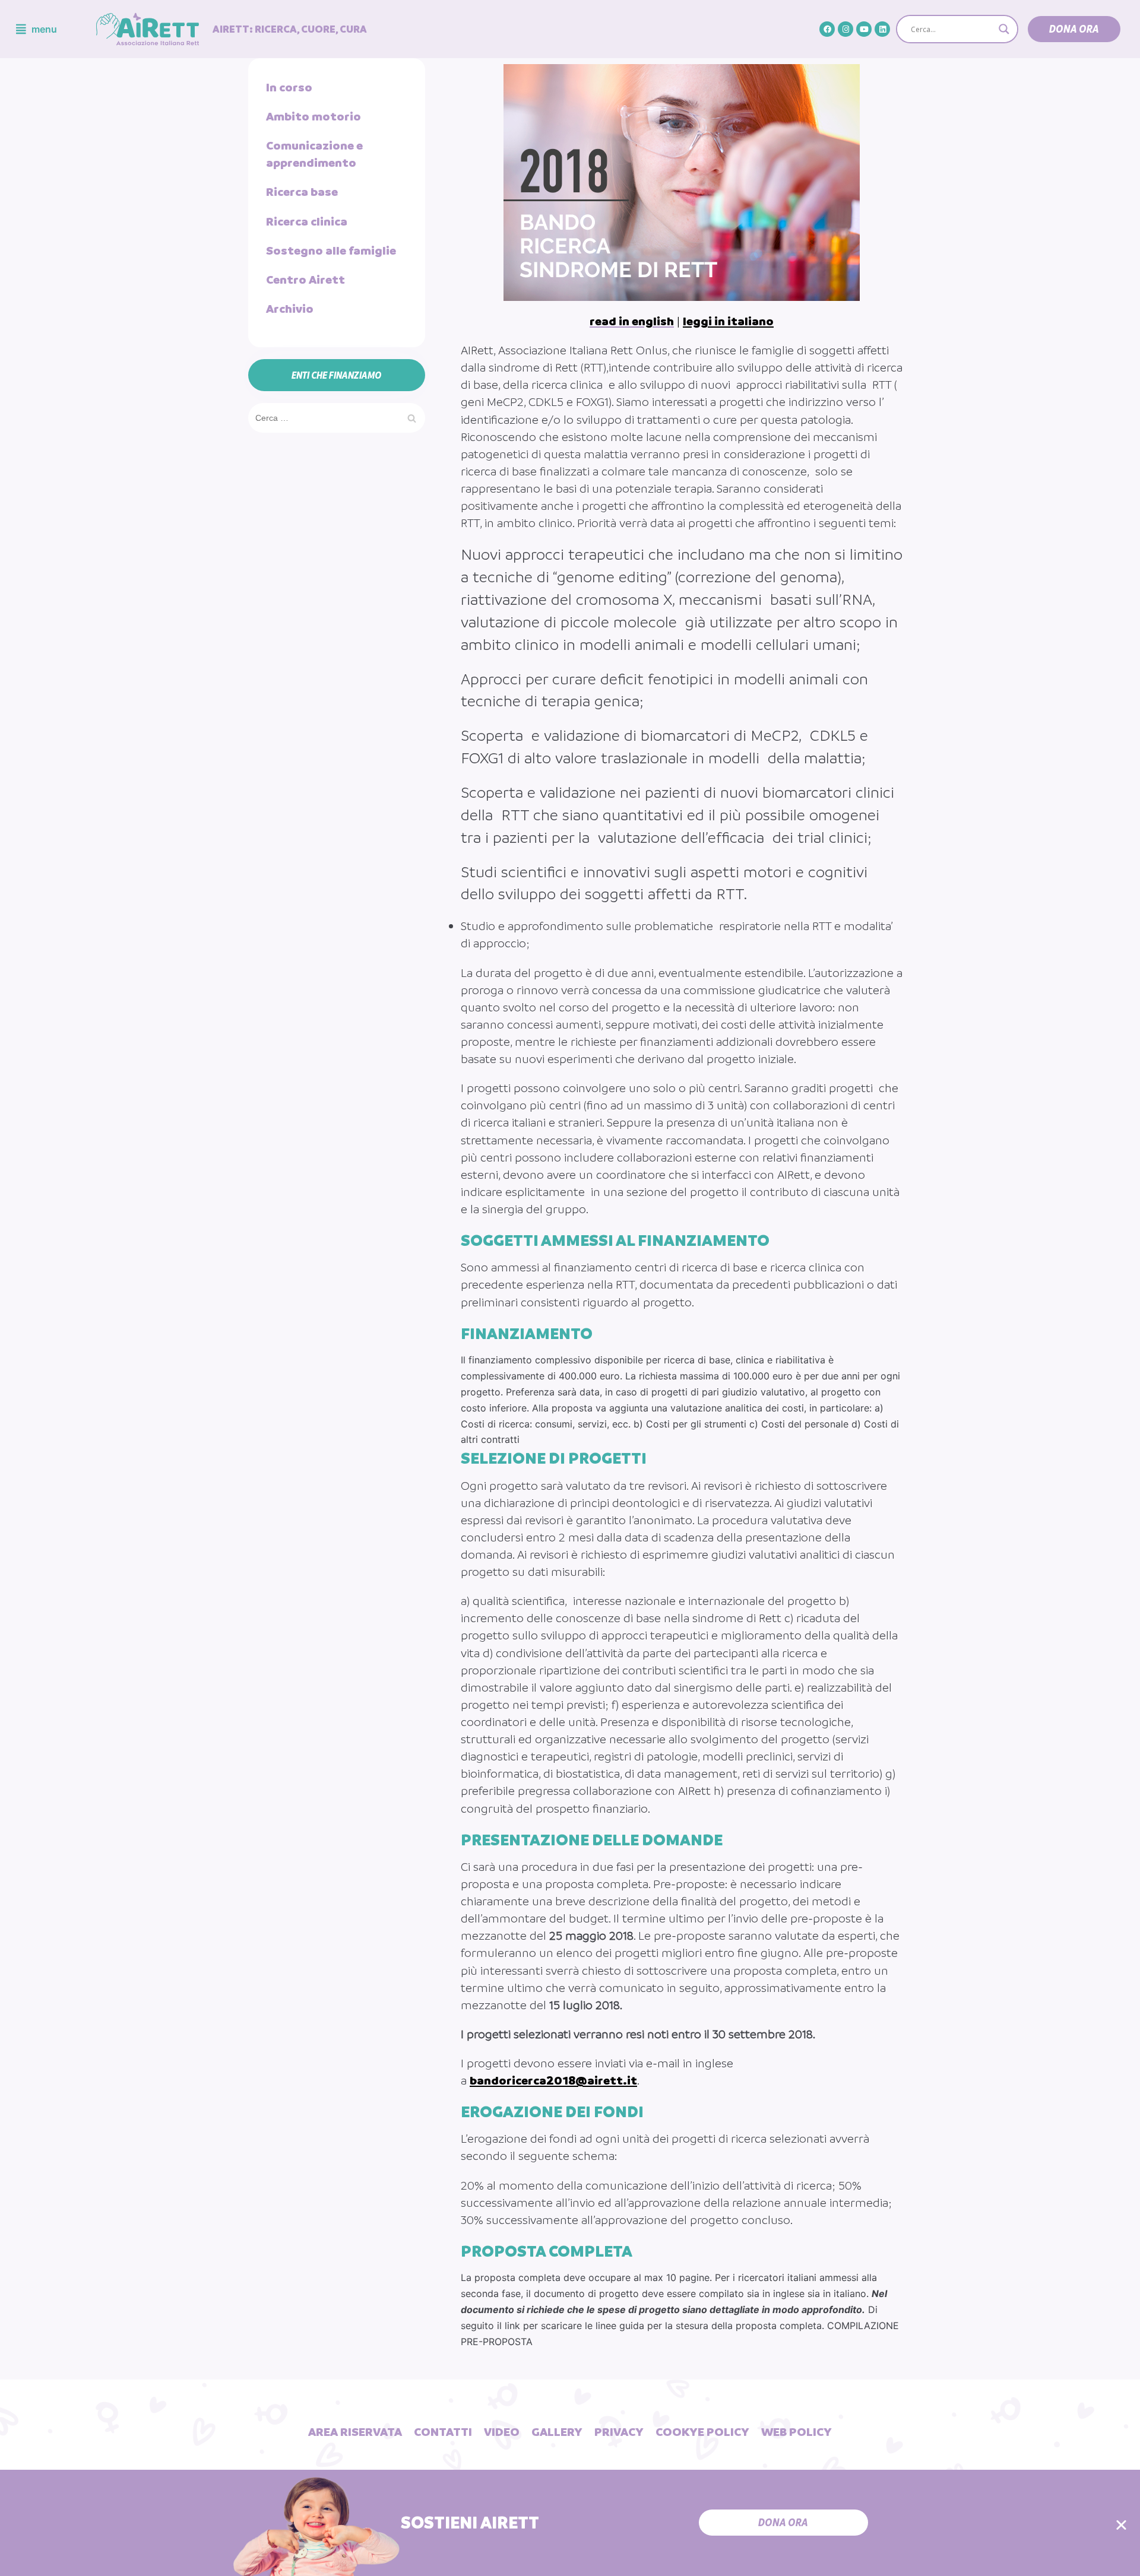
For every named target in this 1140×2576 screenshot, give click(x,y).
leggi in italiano (728, 321)
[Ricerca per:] (337, 417)
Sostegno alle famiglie (331, 250)
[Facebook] (827, 29)
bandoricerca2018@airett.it (553, 2080)
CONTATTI (443, 2432)
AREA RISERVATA (355, 2432)
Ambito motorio (313, 116)
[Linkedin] (882, 29)
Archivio (290, 309)
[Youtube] (864, 29)
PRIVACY (619, 2432)
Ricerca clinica (307, 221)
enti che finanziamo (337, 375)
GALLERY (557, 2432)
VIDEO (502, 2432)
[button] (1074, 29)
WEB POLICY (797, 2432)
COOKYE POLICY (702, 2432)
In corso (289, 87)
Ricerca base (302, 192)
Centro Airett (305, 280)
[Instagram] (845, 29)
